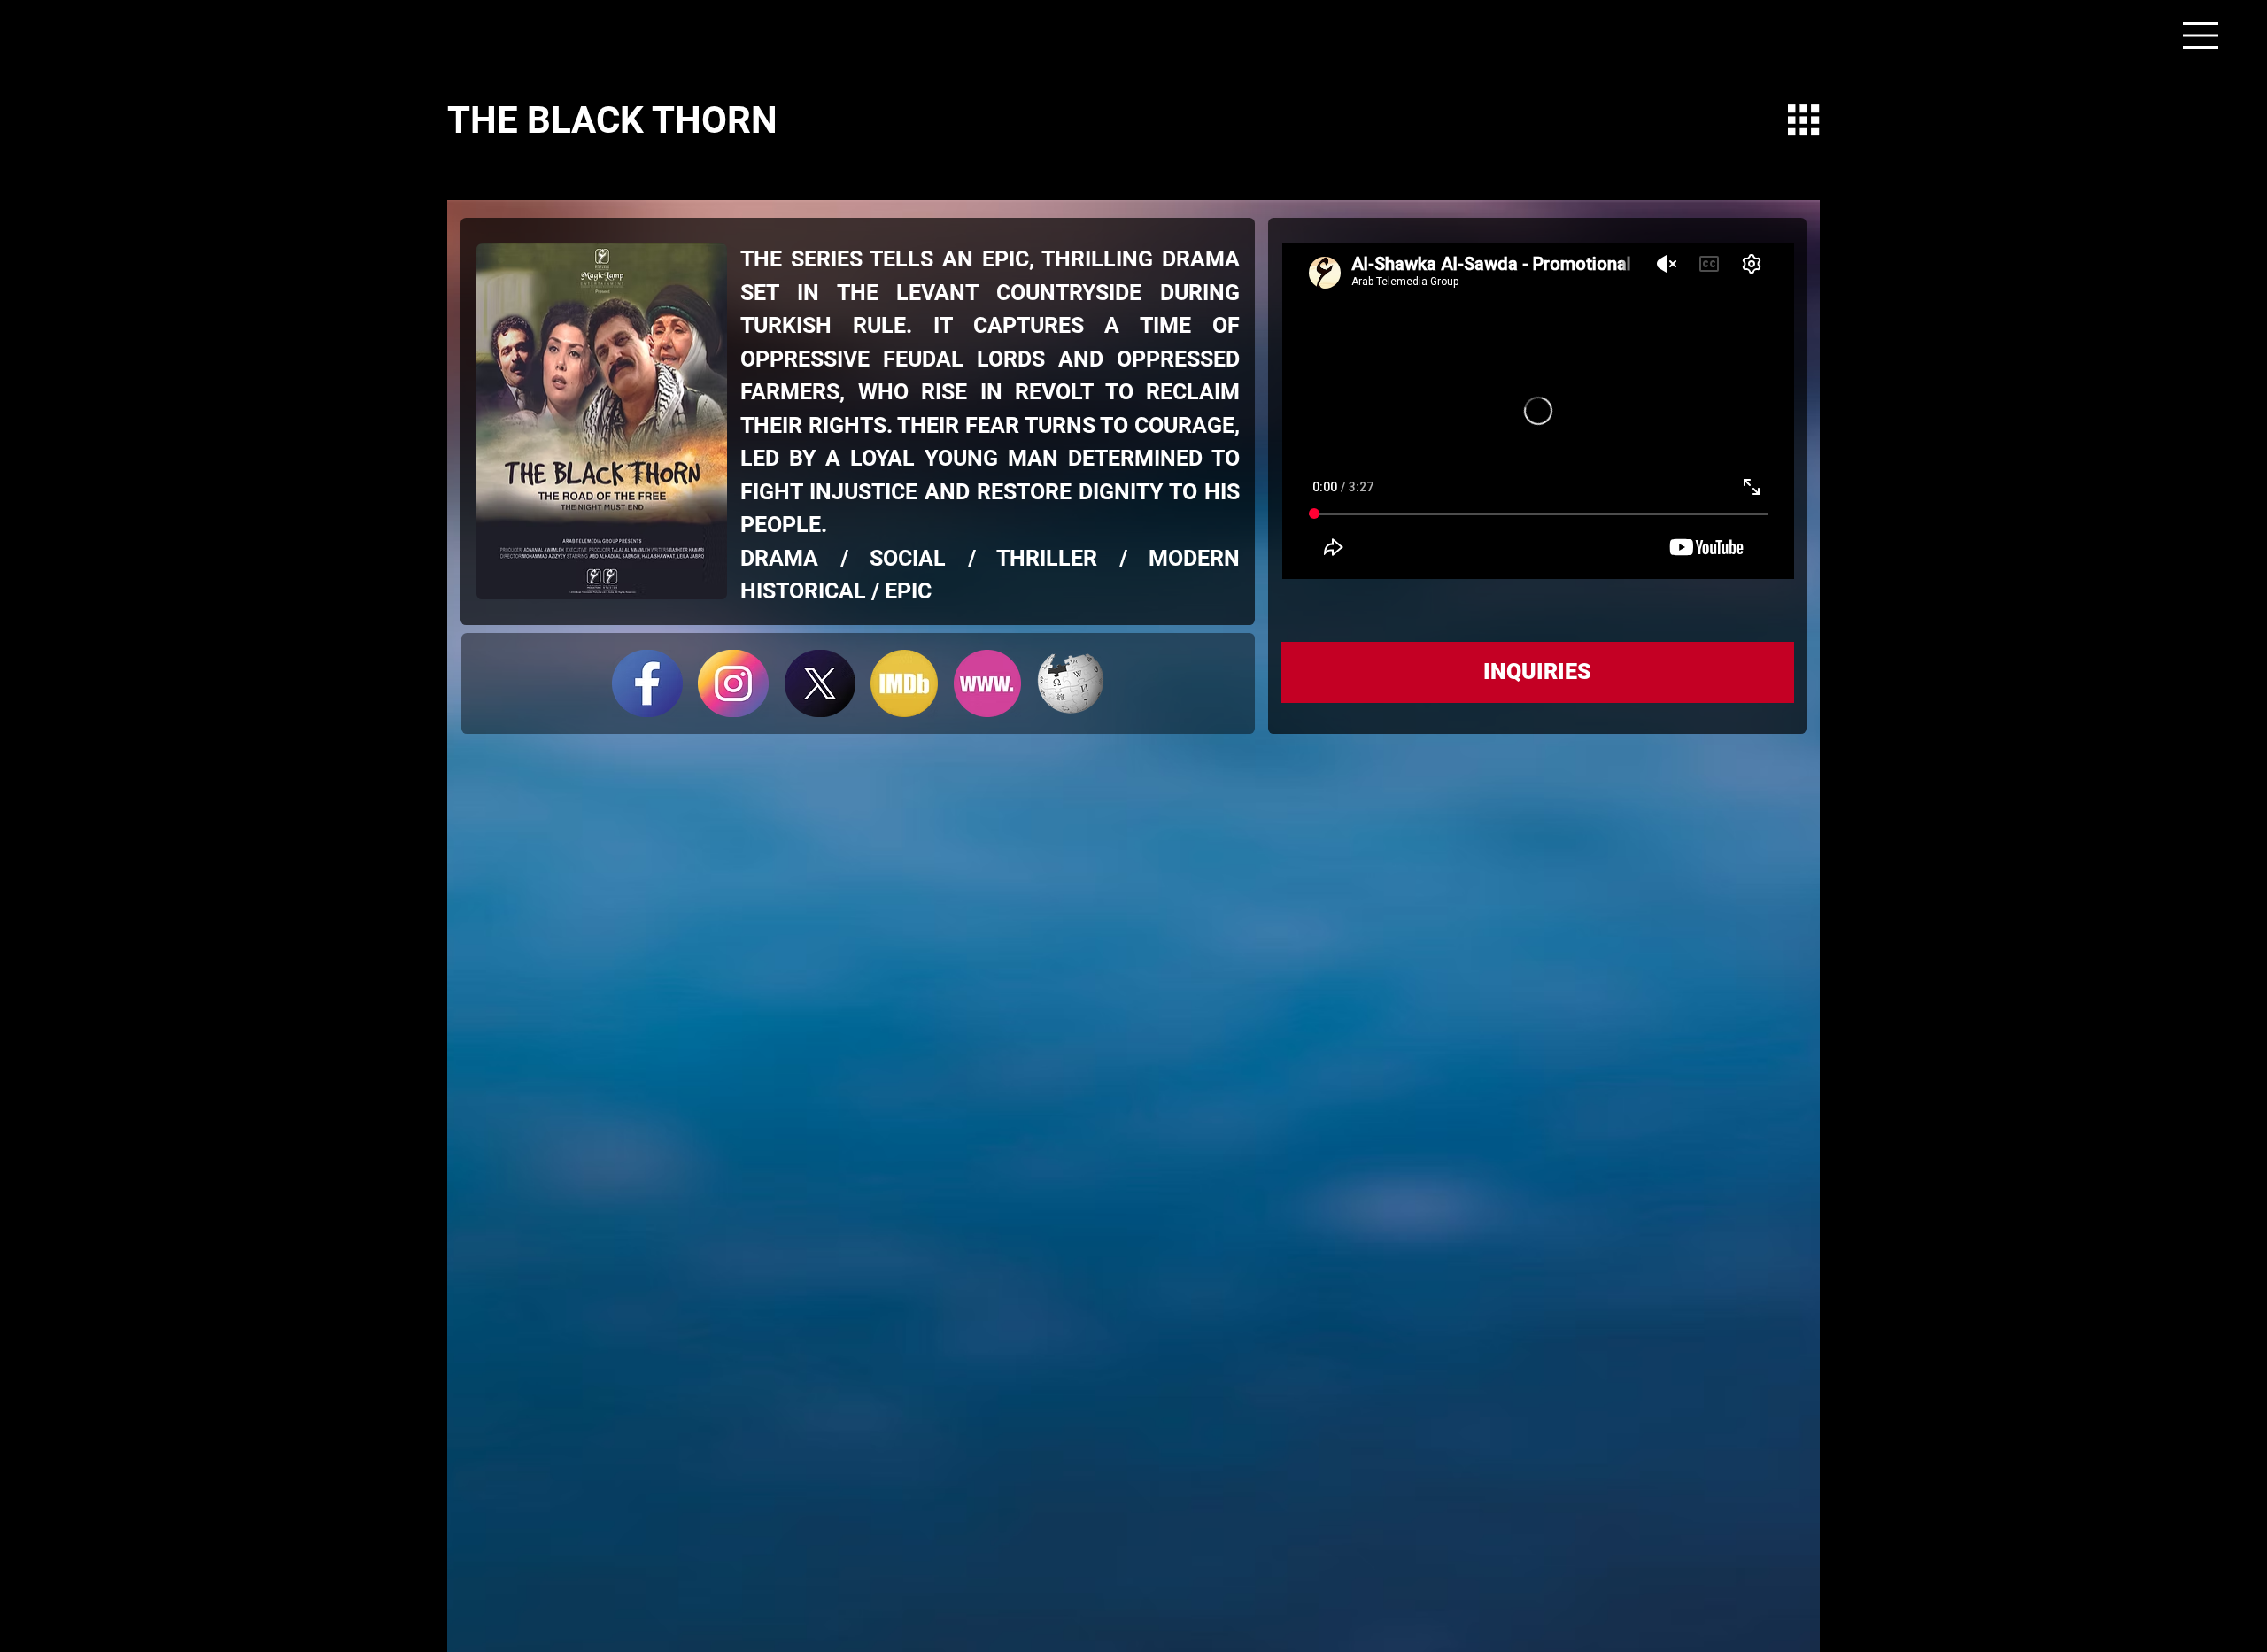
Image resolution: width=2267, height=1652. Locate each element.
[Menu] (2201, 35)
